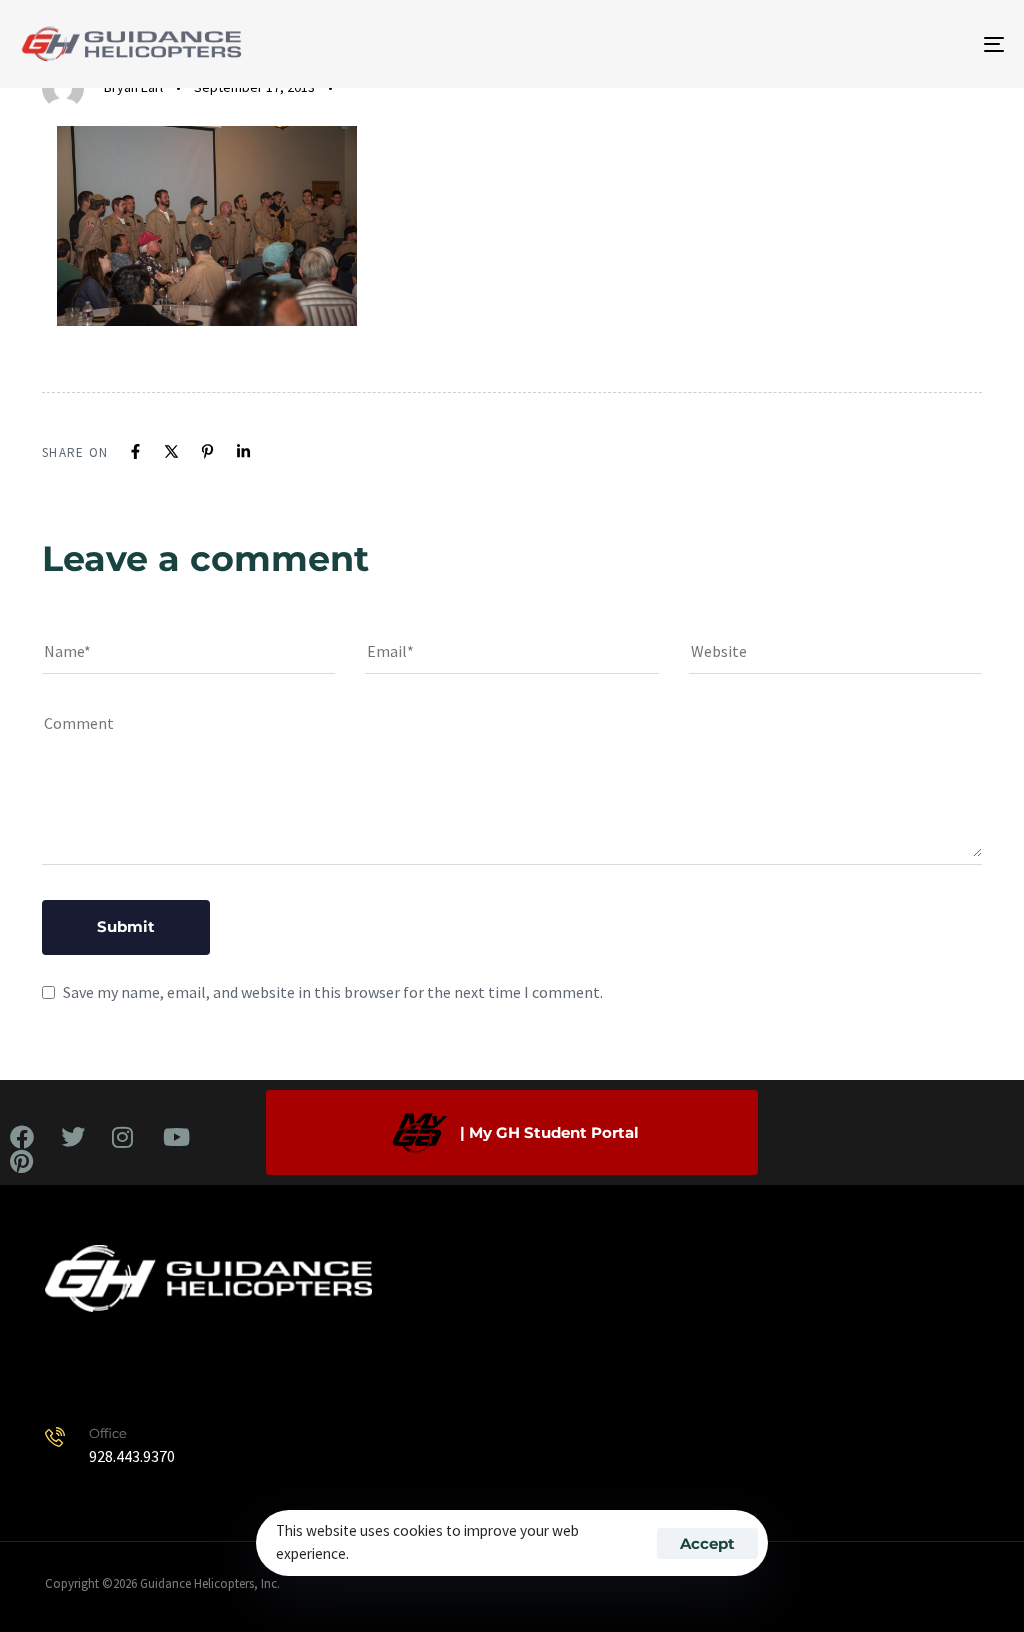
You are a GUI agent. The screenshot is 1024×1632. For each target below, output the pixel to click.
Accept (707, 1543)
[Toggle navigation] (840, 44)
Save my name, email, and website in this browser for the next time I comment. (333, 992)
